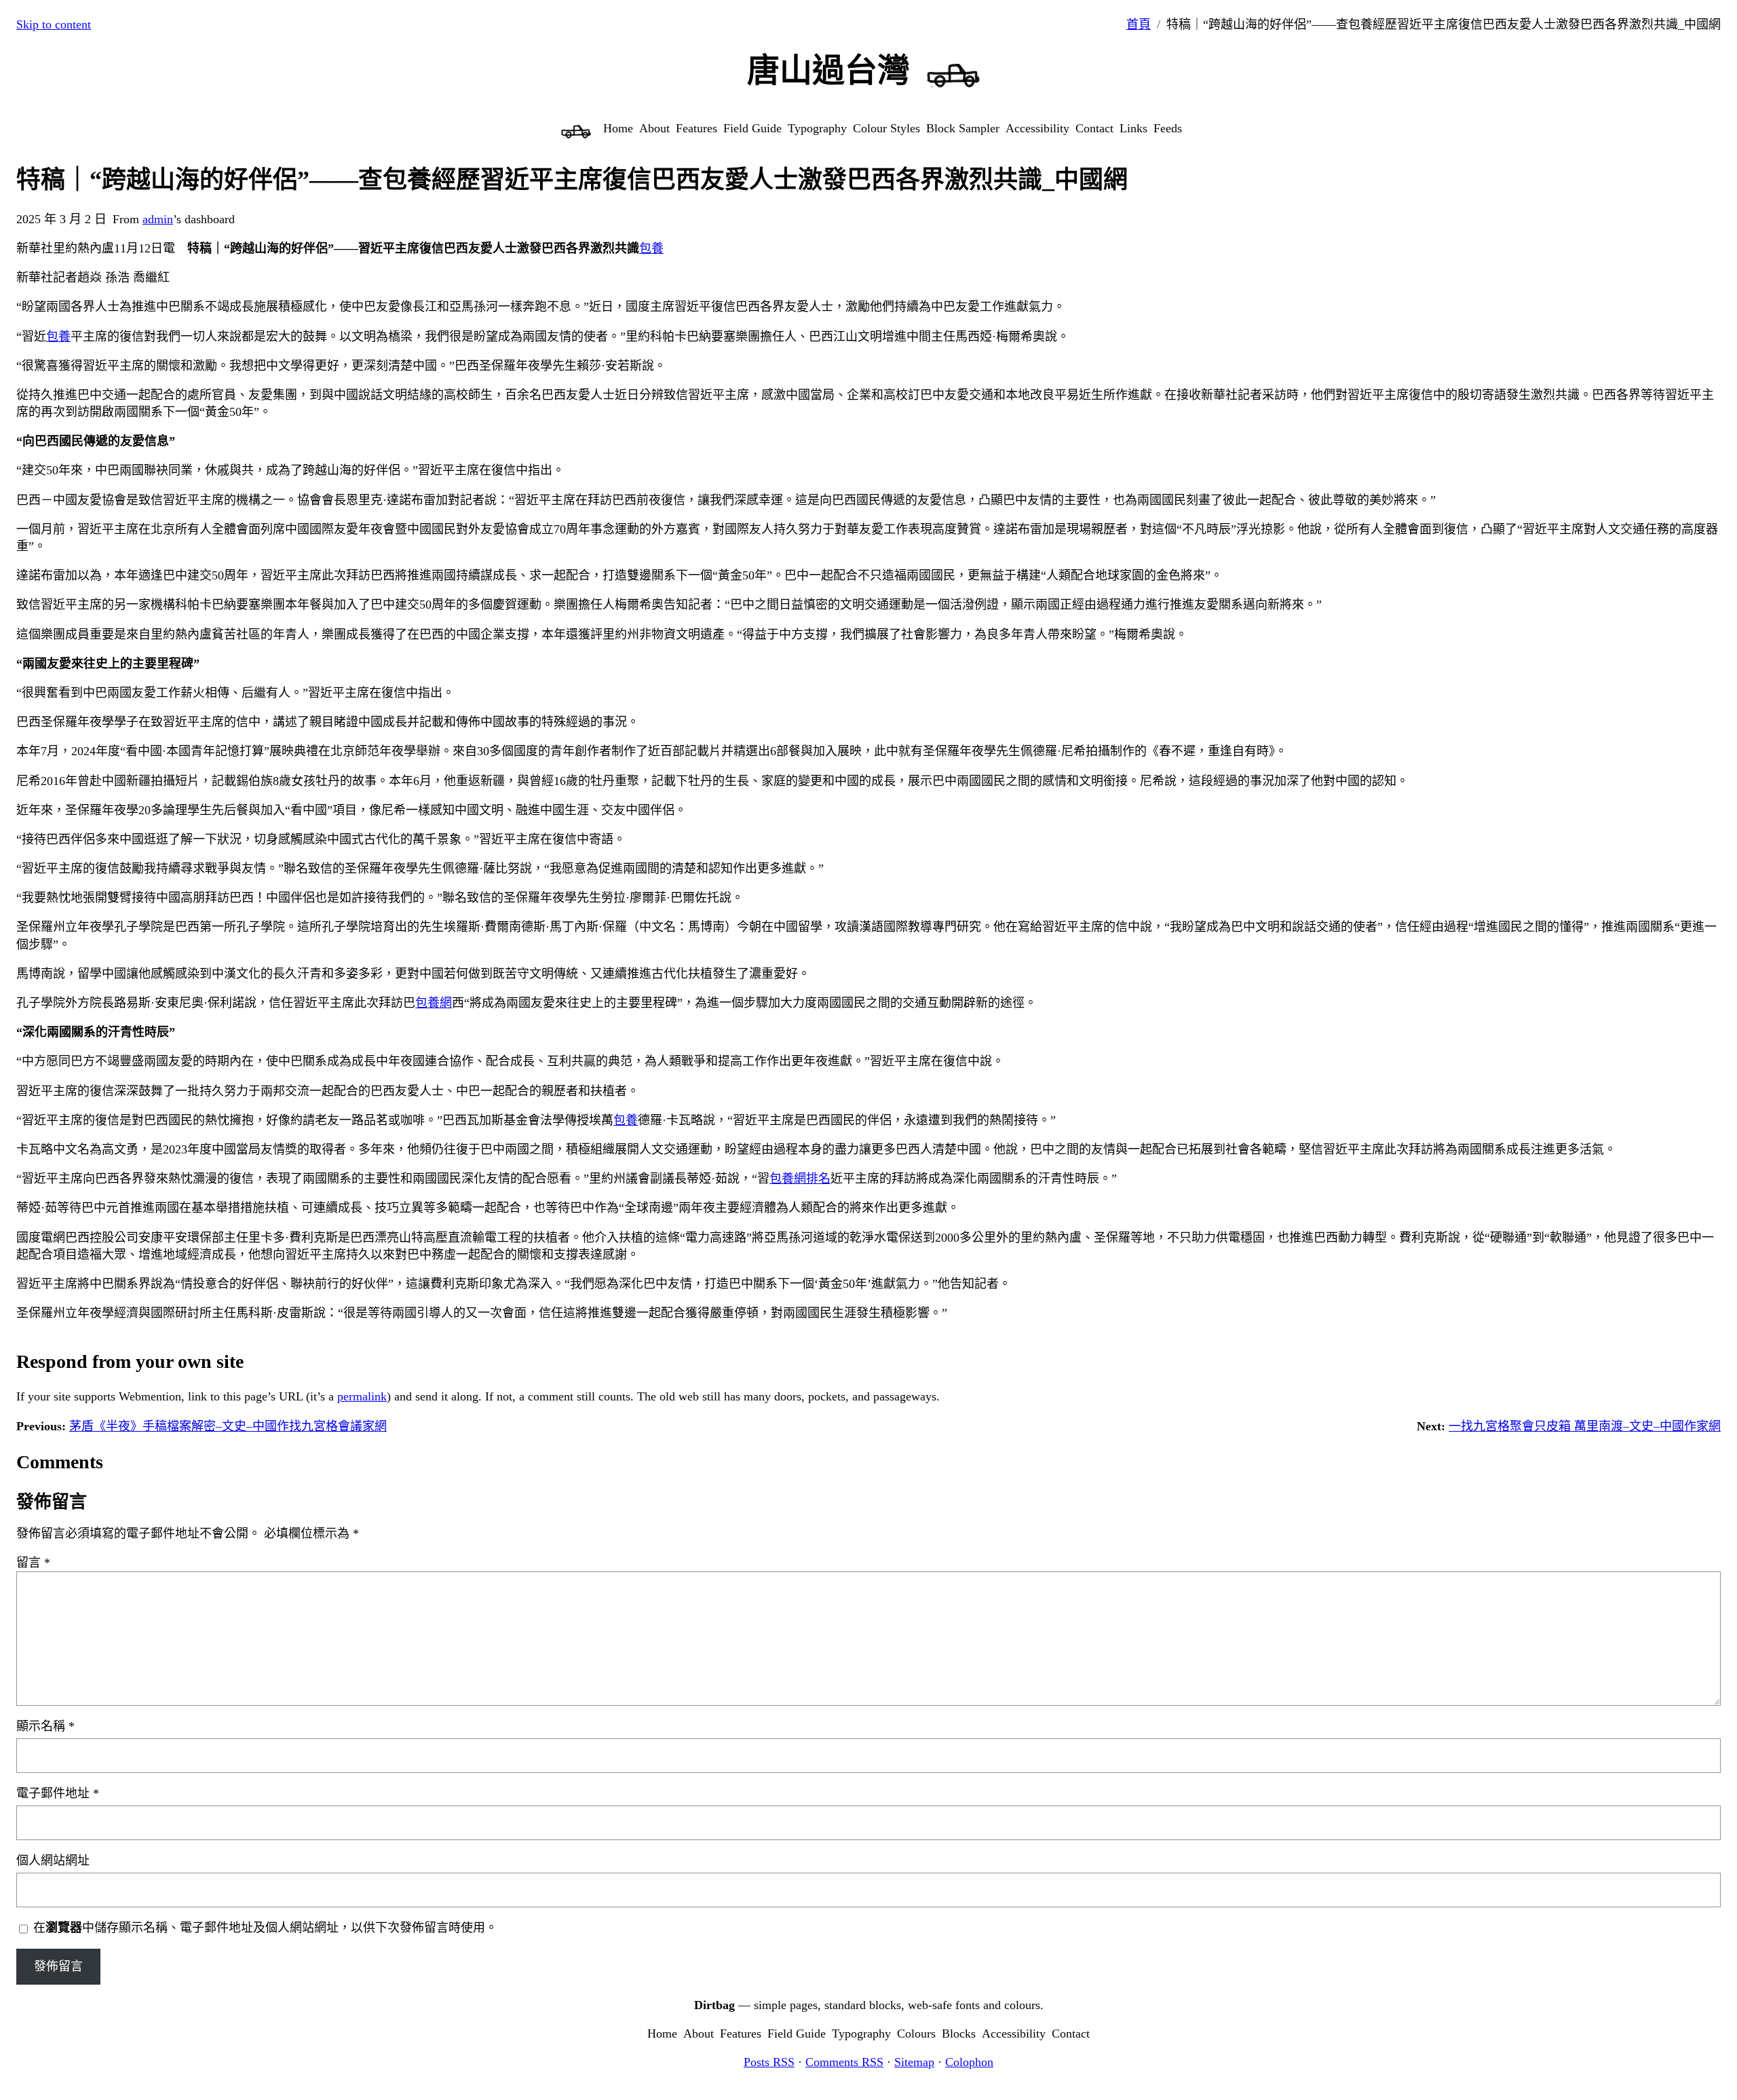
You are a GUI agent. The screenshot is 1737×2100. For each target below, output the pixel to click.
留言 (33, 1563)
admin (158, 219)
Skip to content (54, 24)
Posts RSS (769, 2062)
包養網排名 (800, 1179)
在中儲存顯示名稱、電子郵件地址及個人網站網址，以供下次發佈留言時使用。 (265, 1928)
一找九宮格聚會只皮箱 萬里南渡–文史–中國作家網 (1585, 1426)
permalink (362, 1396)
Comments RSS (844, 2062)
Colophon (969, 2062)
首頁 (1139, 24)
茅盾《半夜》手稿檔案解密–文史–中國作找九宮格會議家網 (228, 1426)
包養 (651, 248)
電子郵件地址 (58, 1793)
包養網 (434, 1003)
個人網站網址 (53, 1860)
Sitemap (914, 2062)
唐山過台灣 (828, 70)
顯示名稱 (45, 1726)
